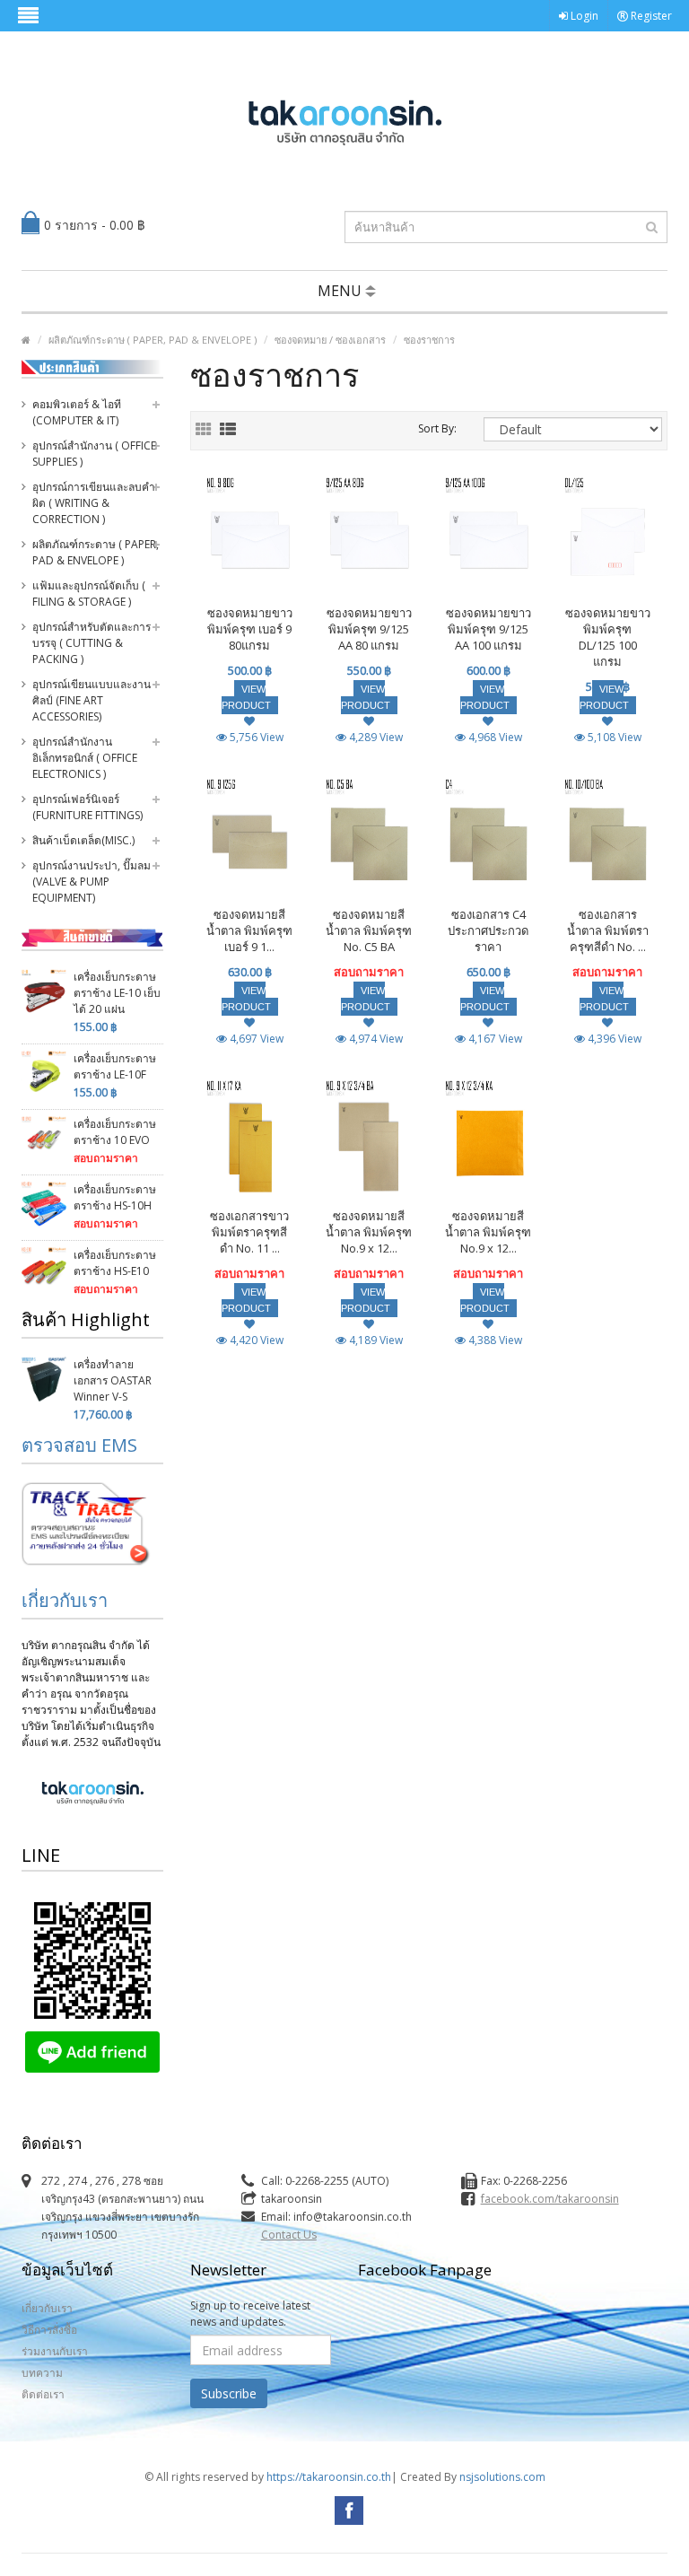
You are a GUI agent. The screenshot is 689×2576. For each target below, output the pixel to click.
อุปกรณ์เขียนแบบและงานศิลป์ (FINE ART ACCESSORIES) (92, 700)
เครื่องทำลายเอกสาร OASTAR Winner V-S (113, 1380)
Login (583, 16)
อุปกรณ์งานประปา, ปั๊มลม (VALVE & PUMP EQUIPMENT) (92, 882)
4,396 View (613, 1039)
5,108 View (613, 737)
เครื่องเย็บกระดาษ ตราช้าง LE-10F (115, 1066)
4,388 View (494, 1340)
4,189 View (375, 1340)
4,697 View (255, 1039)
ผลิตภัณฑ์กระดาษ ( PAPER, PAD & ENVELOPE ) (153, 340)
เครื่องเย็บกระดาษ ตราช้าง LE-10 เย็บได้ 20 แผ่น (117, 993)
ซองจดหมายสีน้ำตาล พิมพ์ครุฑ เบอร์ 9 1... (249, 930)
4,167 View (494, 1039)
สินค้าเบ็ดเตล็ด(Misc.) (83, 840)
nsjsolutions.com (502, 2477)
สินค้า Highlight (86, 1319)
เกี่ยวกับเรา (65, 1600)
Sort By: (437, 428)
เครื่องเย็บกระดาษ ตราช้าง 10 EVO (115, 1132)
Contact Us (289, 2235)
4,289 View (375, 737)
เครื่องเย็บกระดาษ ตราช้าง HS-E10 (115, 1263)
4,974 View (375, 1039)
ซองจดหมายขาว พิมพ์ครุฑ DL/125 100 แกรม (608, 637)
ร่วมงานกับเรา (55, 2351)
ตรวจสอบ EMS (79, 1445)
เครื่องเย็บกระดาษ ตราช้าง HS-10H (115, 1197)
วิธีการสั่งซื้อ (49, 2330)
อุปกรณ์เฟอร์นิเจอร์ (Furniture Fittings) (87, 807)
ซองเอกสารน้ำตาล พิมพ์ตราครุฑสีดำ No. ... (608, 930)
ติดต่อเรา (43, 2394)
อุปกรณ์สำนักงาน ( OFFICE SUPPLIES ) (94, 454)
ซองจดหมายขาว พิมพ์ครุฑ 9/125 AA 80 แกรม (369, 629)
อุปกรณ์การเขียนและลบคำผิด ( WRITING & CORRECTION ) (94, 503)
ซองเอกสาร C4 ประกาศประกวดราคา (488, 930)
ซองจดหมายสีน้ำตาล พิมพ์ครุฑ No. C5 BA (369, 930)
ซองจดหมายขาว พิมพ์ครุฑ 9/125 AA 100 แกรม (488, 629)
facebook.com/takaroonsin (550, 2199)
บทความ (42, 2373)
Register (650, 16)
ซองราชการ (429, 340)
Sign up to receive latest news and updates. (250, 2314)
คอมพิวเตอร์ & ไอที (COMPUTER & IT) (77, 412)
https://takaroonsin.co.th (329, 2477)
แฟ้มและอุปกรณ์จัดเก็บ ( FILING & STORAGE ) (89, 594)
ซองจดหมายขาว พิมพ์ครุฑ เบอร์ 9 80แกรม (250, 629)
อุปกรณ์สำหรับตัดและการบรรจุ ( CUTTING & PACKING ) (92, 643)
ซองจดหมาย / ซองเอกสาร (330, 340)
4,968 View (494, 737)
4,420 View (255, 1340)
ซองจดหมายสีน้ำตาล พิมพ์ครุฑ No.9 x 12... (369, 1232)
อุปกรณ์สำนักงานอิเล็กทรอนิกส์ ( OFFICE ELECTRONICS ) (85, 758)
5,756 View (255, 737)
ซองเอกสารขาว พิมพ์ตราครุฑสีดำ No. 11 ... (249, 1232)
